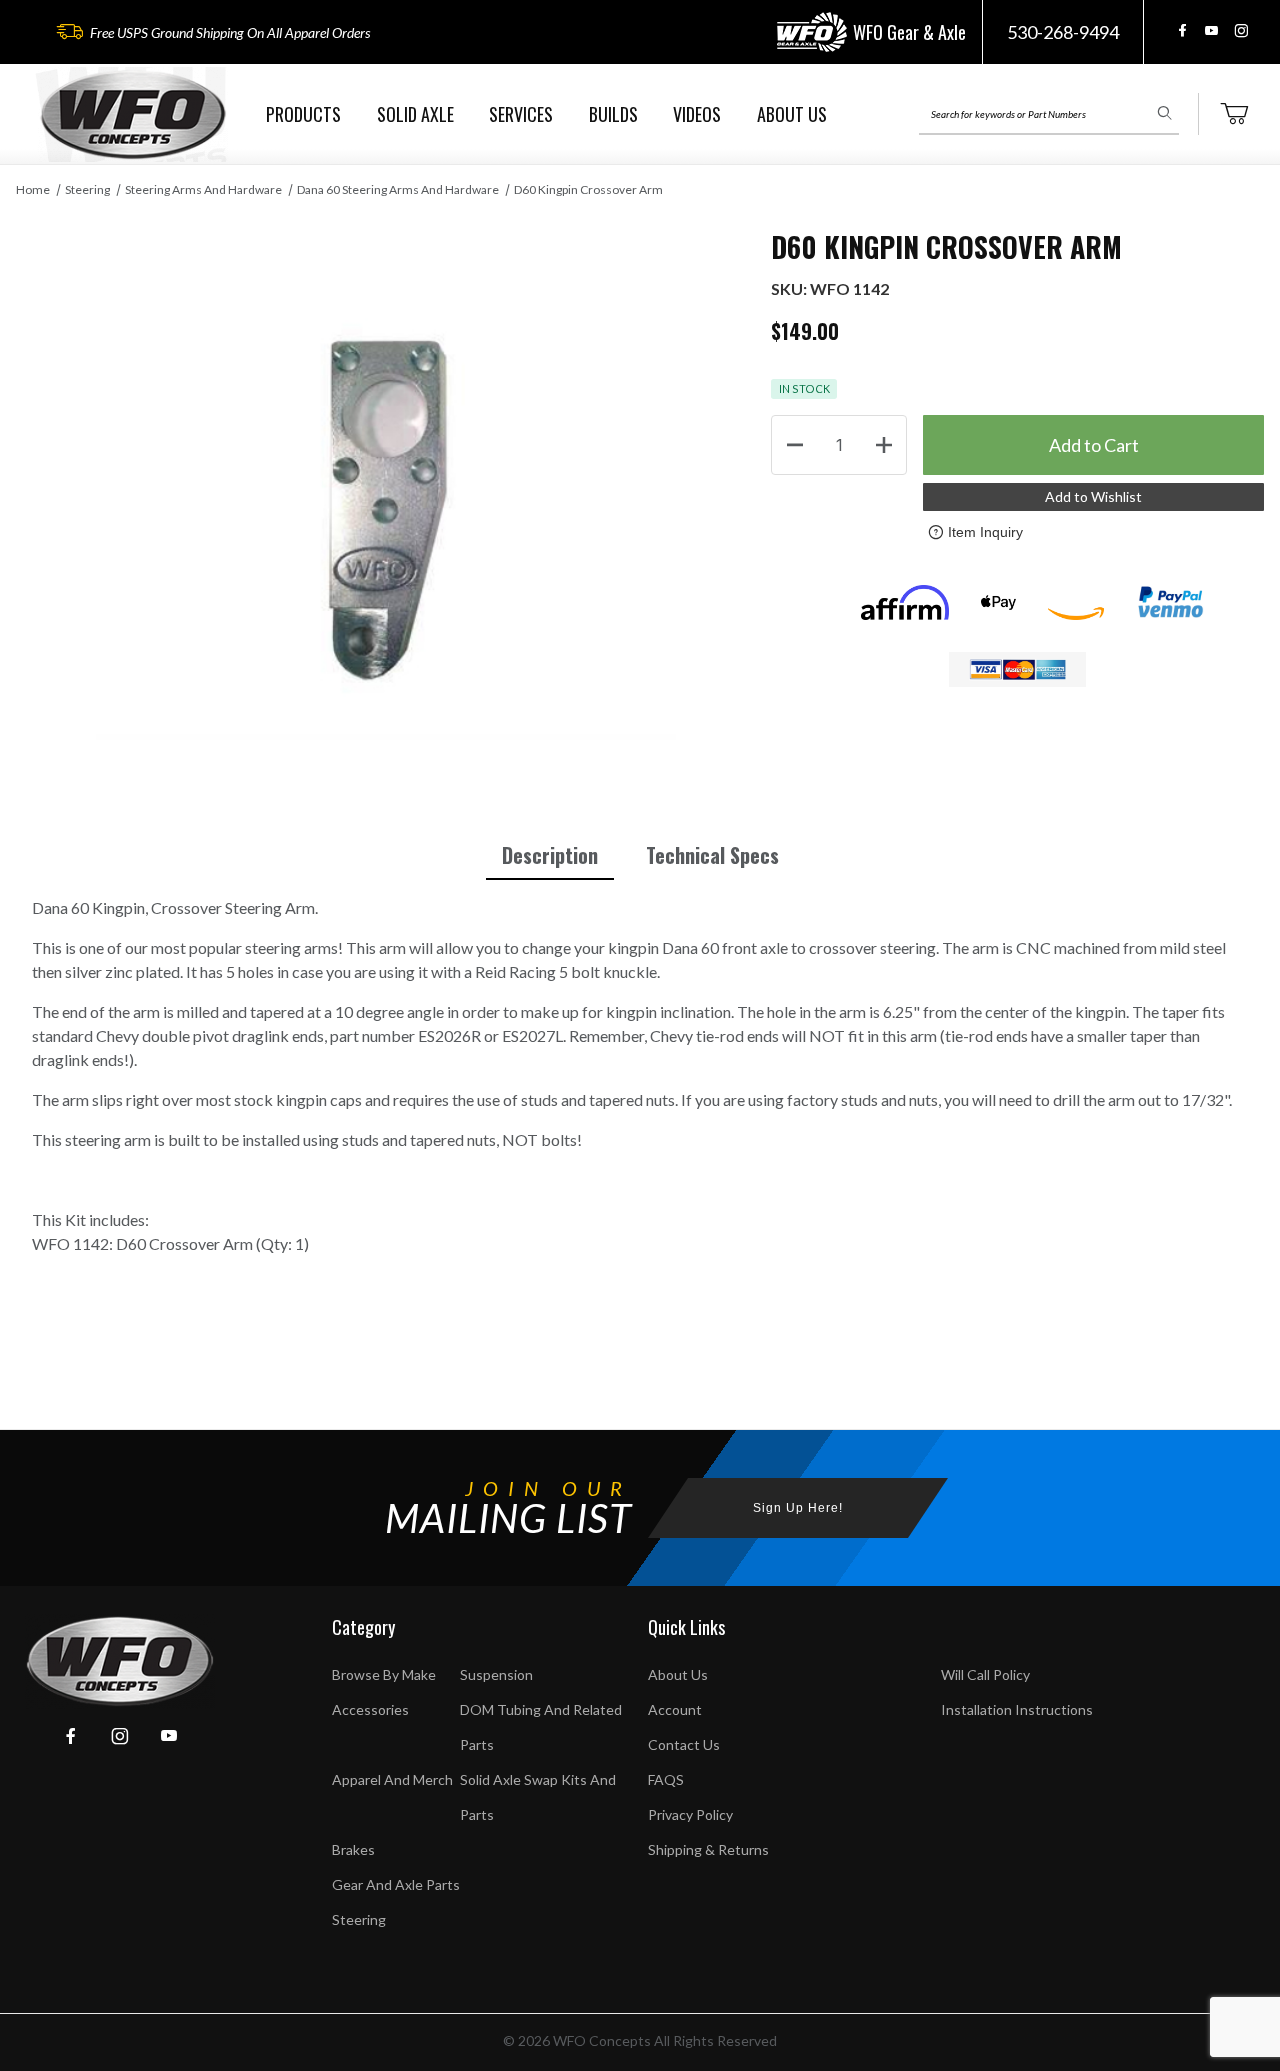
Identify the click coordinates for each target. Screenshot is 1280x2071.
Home (33, 189)
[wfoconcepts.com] (133, 114)
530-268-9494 (1063, 32)
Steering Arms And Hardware (203, 189)
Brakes (353, 1849)
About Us (678, 1674)
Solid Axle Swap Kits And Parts (538, 1797)
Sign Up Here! (798, 1508)
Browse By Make (384, 1674)
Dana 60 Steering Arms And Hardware (398, 189)
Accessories (370, 1709)
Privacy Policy (690, 1814)
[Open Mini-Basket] (1234, 114)
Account (675, 1709)
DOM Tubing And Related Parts (541, 1727)
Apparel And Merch (392, 1779)
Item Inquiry (985, 532)
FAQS (666, 1779)
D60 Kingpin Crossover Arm (588, 189)
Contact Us (684, 1744)
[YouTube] (1211, 30)
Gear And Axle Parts (396, 1884)
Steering (87, 189)
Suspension (496, 1674)
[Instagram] (1241, 30)
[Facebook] (1182, 30)
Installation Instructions (1017, 1709)
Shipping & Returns (708, 1849)
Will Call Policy (985, 1674)
